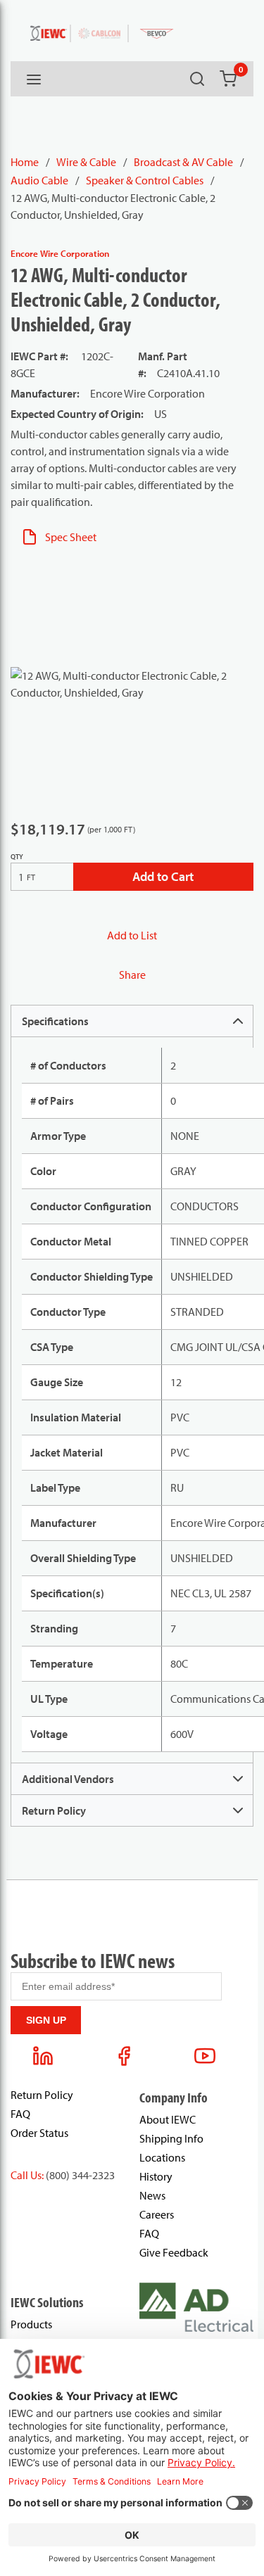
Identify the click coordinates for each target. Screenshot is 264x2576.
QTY (17, 857)
